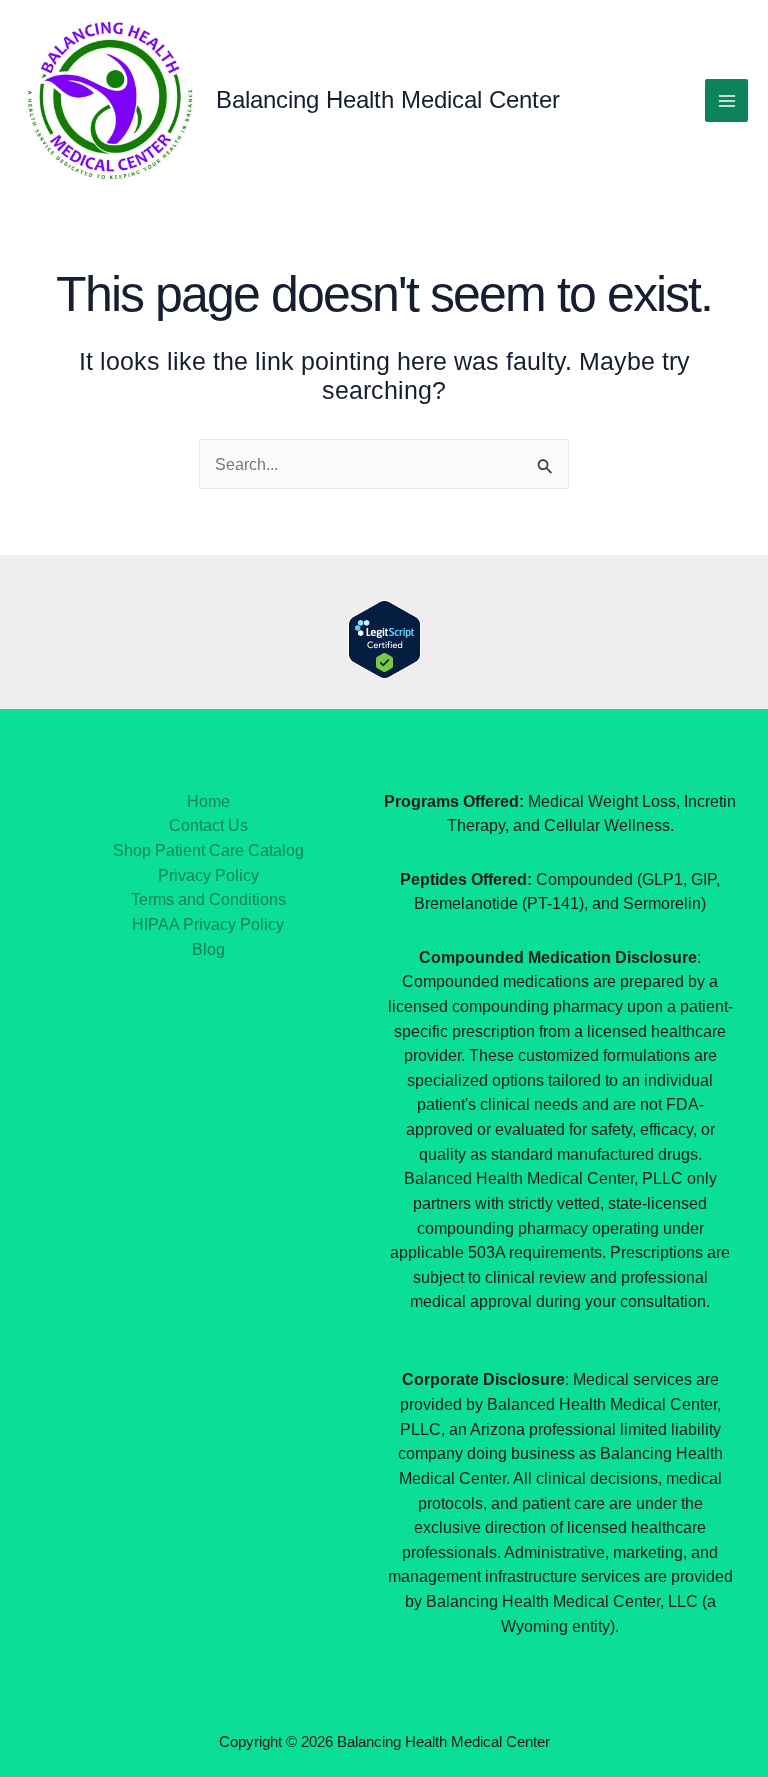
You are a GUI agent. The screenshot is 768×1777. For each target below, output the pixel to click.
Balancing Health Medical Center (388, 100)
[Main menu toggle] (726, 100)
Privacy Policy (208, 875)
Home (208, 801)
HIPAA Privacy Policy (208, 924)
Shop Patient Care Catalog (208, 850)
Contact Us (208, 825)
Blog (208, 949)
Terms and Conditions (208, 899)
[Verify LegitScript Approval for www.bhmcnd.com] (384, 638)
